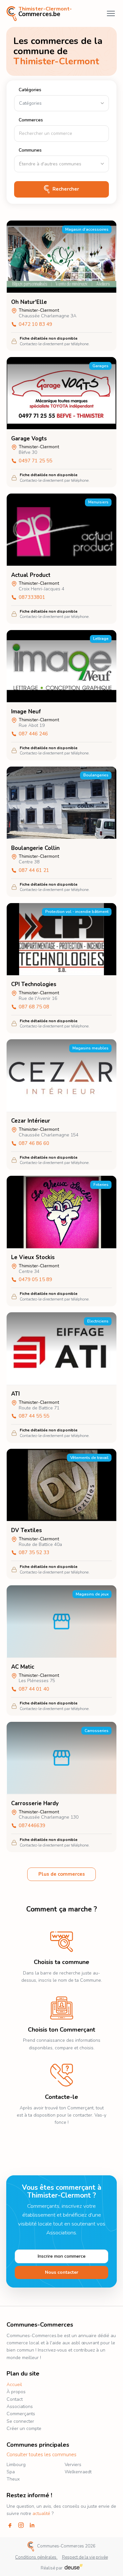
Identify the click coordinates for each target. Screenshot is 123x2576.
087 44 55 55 (34, 1416)
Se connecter (20, 2421)
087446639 (32, 1826)
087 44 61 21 (34, 871)
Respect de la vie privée (85, 2557)
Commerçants (21, 2414)
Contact (15, 2399)
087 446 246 (33, 734)
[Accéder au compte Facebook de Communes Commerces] (10, 2525)
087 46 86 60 (34, 1144)
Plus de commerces (62, 1874)
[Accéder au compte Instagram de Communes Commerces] (21, 2525)
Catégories (30, 90)
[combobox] (61, 164)
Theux (13, 2479)
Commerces (31, 120)
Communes (30, 150)
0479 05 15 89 (35, 1280)
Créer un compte (24, 2428)
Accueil (14, 2385)
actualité (41, 2513)
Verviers (73, 2465)
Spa (11, 2472)
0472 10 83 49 (35, 325)
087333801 (32, 598)
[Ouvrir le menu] (111, 13)
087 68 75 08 (34, 1007)
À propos (16, 2392)
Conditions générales (36, 2557)
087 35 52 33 (34, 1553)
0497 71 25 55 (35, 461)
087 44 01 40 (34, 1689)
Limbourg (16, 2465)
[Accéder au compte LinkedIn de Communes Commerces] (32, 2525)
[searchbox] (61, 164)
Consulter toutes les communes (41, 2455)
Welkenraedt (78, 2472)
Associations (20, 2407)
